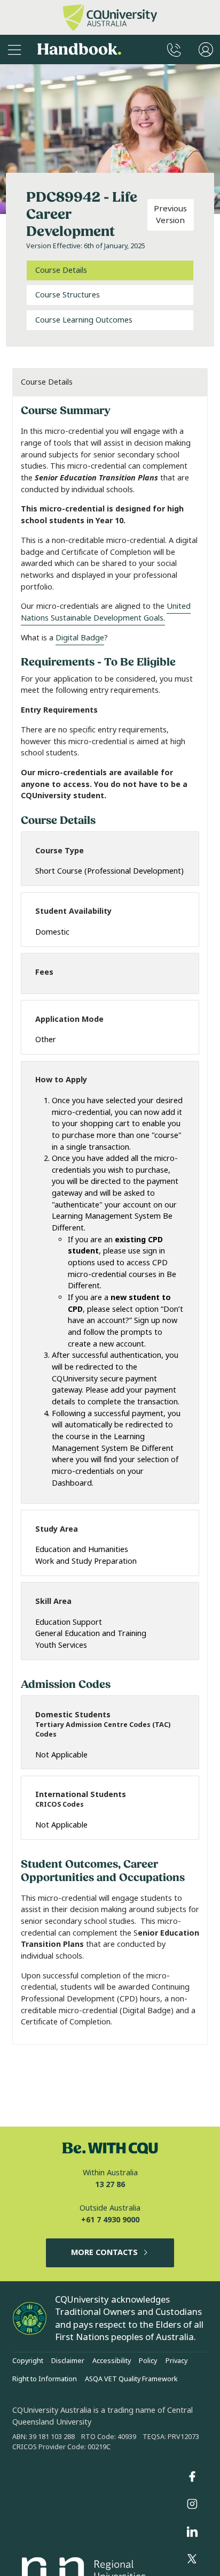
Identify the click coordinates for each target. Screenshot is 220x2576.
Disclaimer (68, 2361)
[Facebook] (192, 2476)
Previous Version (170, 215)
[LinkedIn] (192, 2532)
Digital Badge (80, 638)
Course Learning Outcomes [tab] (84, 320)
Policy (148, 2361)
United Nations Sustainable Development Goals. (106, 612)
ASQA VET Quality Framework (131, 2379)
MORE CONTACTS (104, 2253)
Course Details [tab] (61, 270)
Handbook (79, 49)
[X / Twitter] (192, 2559)
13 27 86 (110, 2185)
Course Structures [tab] (68, 295)
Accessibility (112, 2361)
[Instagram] (192, 2504)
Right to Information (45, 2379)
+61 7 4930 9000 (110, 2220)
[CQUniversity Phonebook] (174, 49)
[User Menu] (206, 49)
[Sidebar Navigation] (14, 49)
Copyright (28, 2361)
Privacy (176, 2361)
